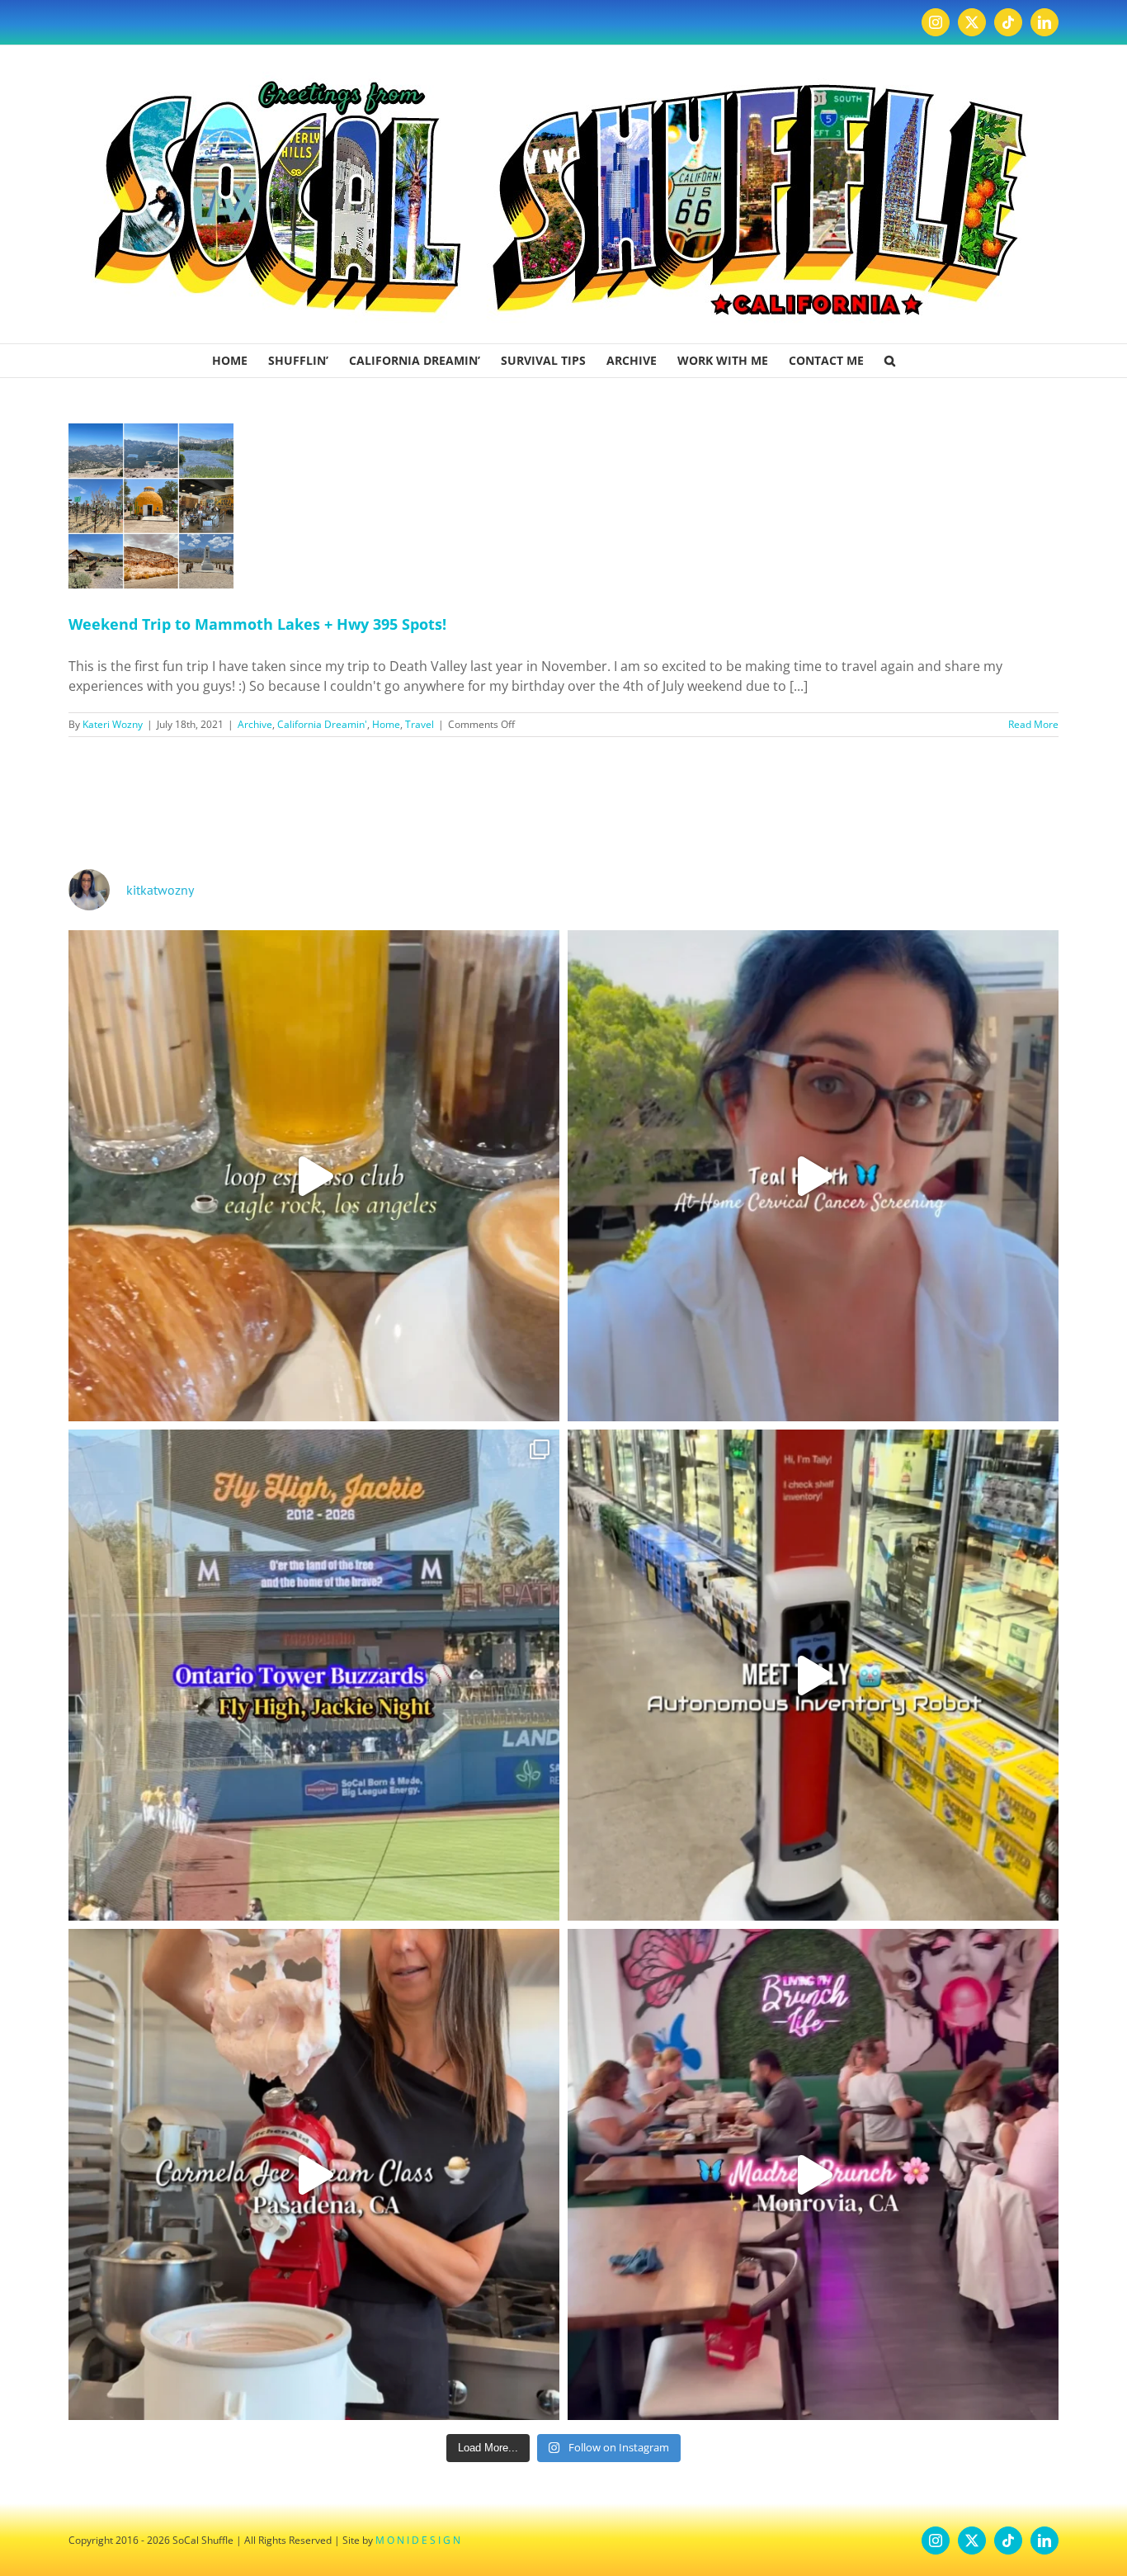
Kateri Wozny (113, 724)
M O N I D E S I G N (418, 2540)
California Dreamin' (322, 724)
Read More (1033, 724)
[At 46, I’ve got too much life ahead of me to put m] (813, 1176)
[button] (890, 361)
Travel (420, 724)
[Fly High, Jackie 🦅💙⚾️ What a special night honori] (314, 1675)
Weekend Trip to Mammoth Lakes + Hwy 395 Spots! (257, 624)
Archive (255, 724)
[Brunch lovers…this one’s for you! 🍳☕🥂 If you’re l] (813, 2174)
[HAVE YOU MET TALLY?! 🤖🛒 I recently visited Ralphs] (813, 1675)
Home (386, 724)
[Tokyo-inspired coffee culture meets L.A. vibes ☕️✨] (314, 1176)
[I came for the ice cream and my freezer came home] (314, 2174)
